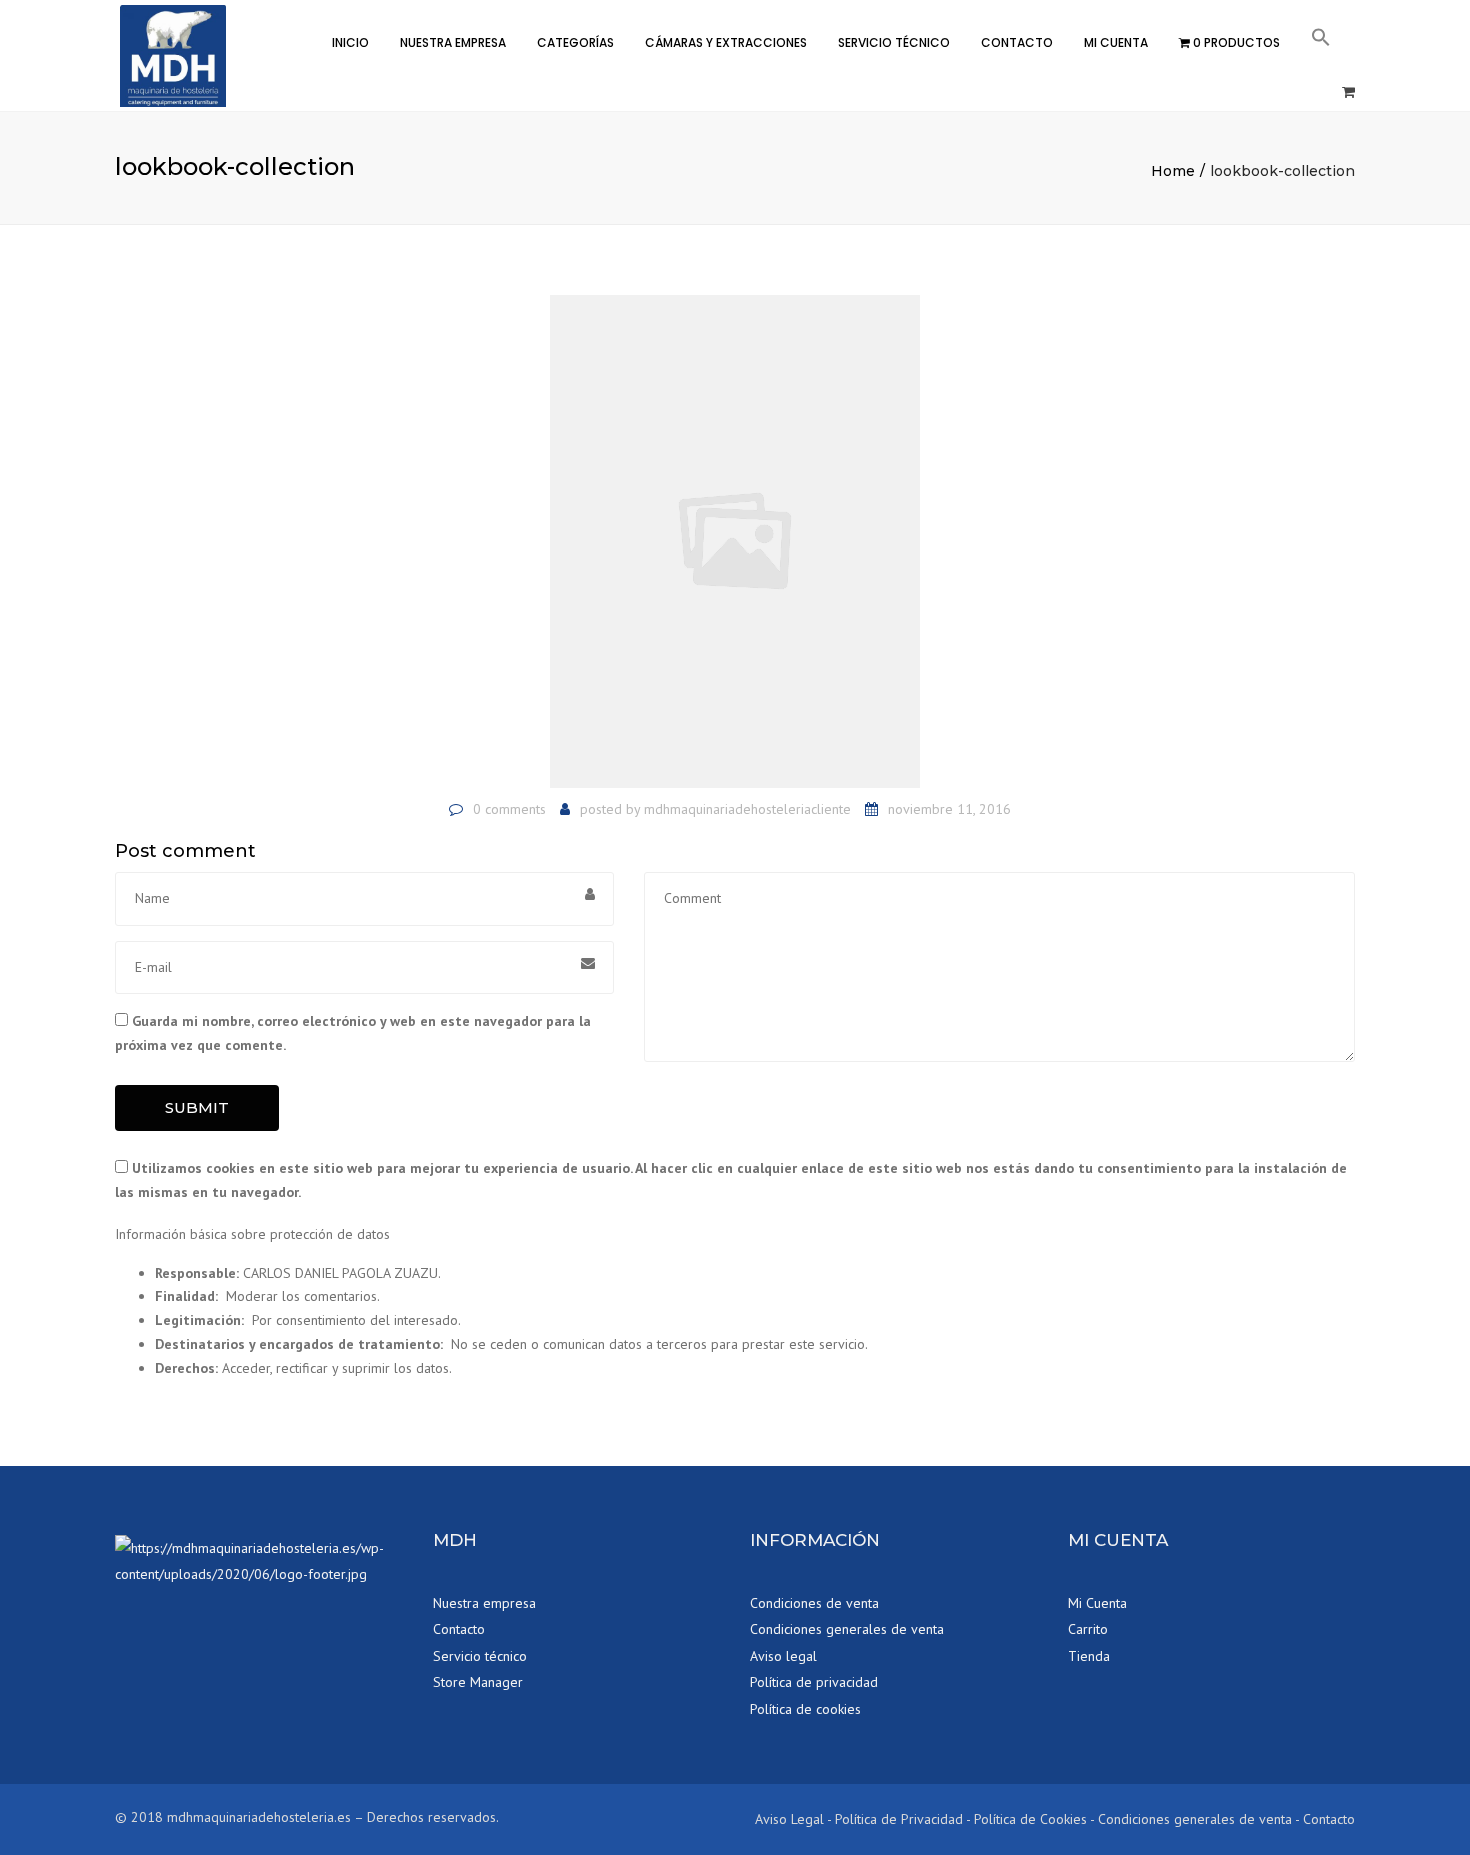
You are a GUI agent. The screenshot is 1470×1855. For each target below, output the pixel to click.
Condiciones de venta (814, 1603)
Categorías (575, 42)
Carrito (1088, 1629)
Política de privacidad (814, 1682)
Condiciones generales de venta (847, 1629)
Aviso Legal (789, 1819)
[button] (1321, 40)
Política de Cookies (1030, 1819)
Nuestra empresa (484, 1603)
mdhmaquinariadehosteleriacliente (747, 809)
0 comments (509, 809)
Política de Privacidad (899, 1819)
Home (1173, 171)
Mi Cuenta (1116, 42)
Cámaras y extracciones (726, 42)
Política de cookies (805, 1709)
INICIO (350, 42)
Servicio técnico (894, 42)
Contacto (459, 1629)
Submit (197, 1107)
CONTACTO (1017, 42)
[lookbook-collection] (735, 540)
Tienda (1089, 1656)
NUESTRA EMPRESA (453, 42)
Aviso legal (783, 1656)
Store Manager (478, 1682)
